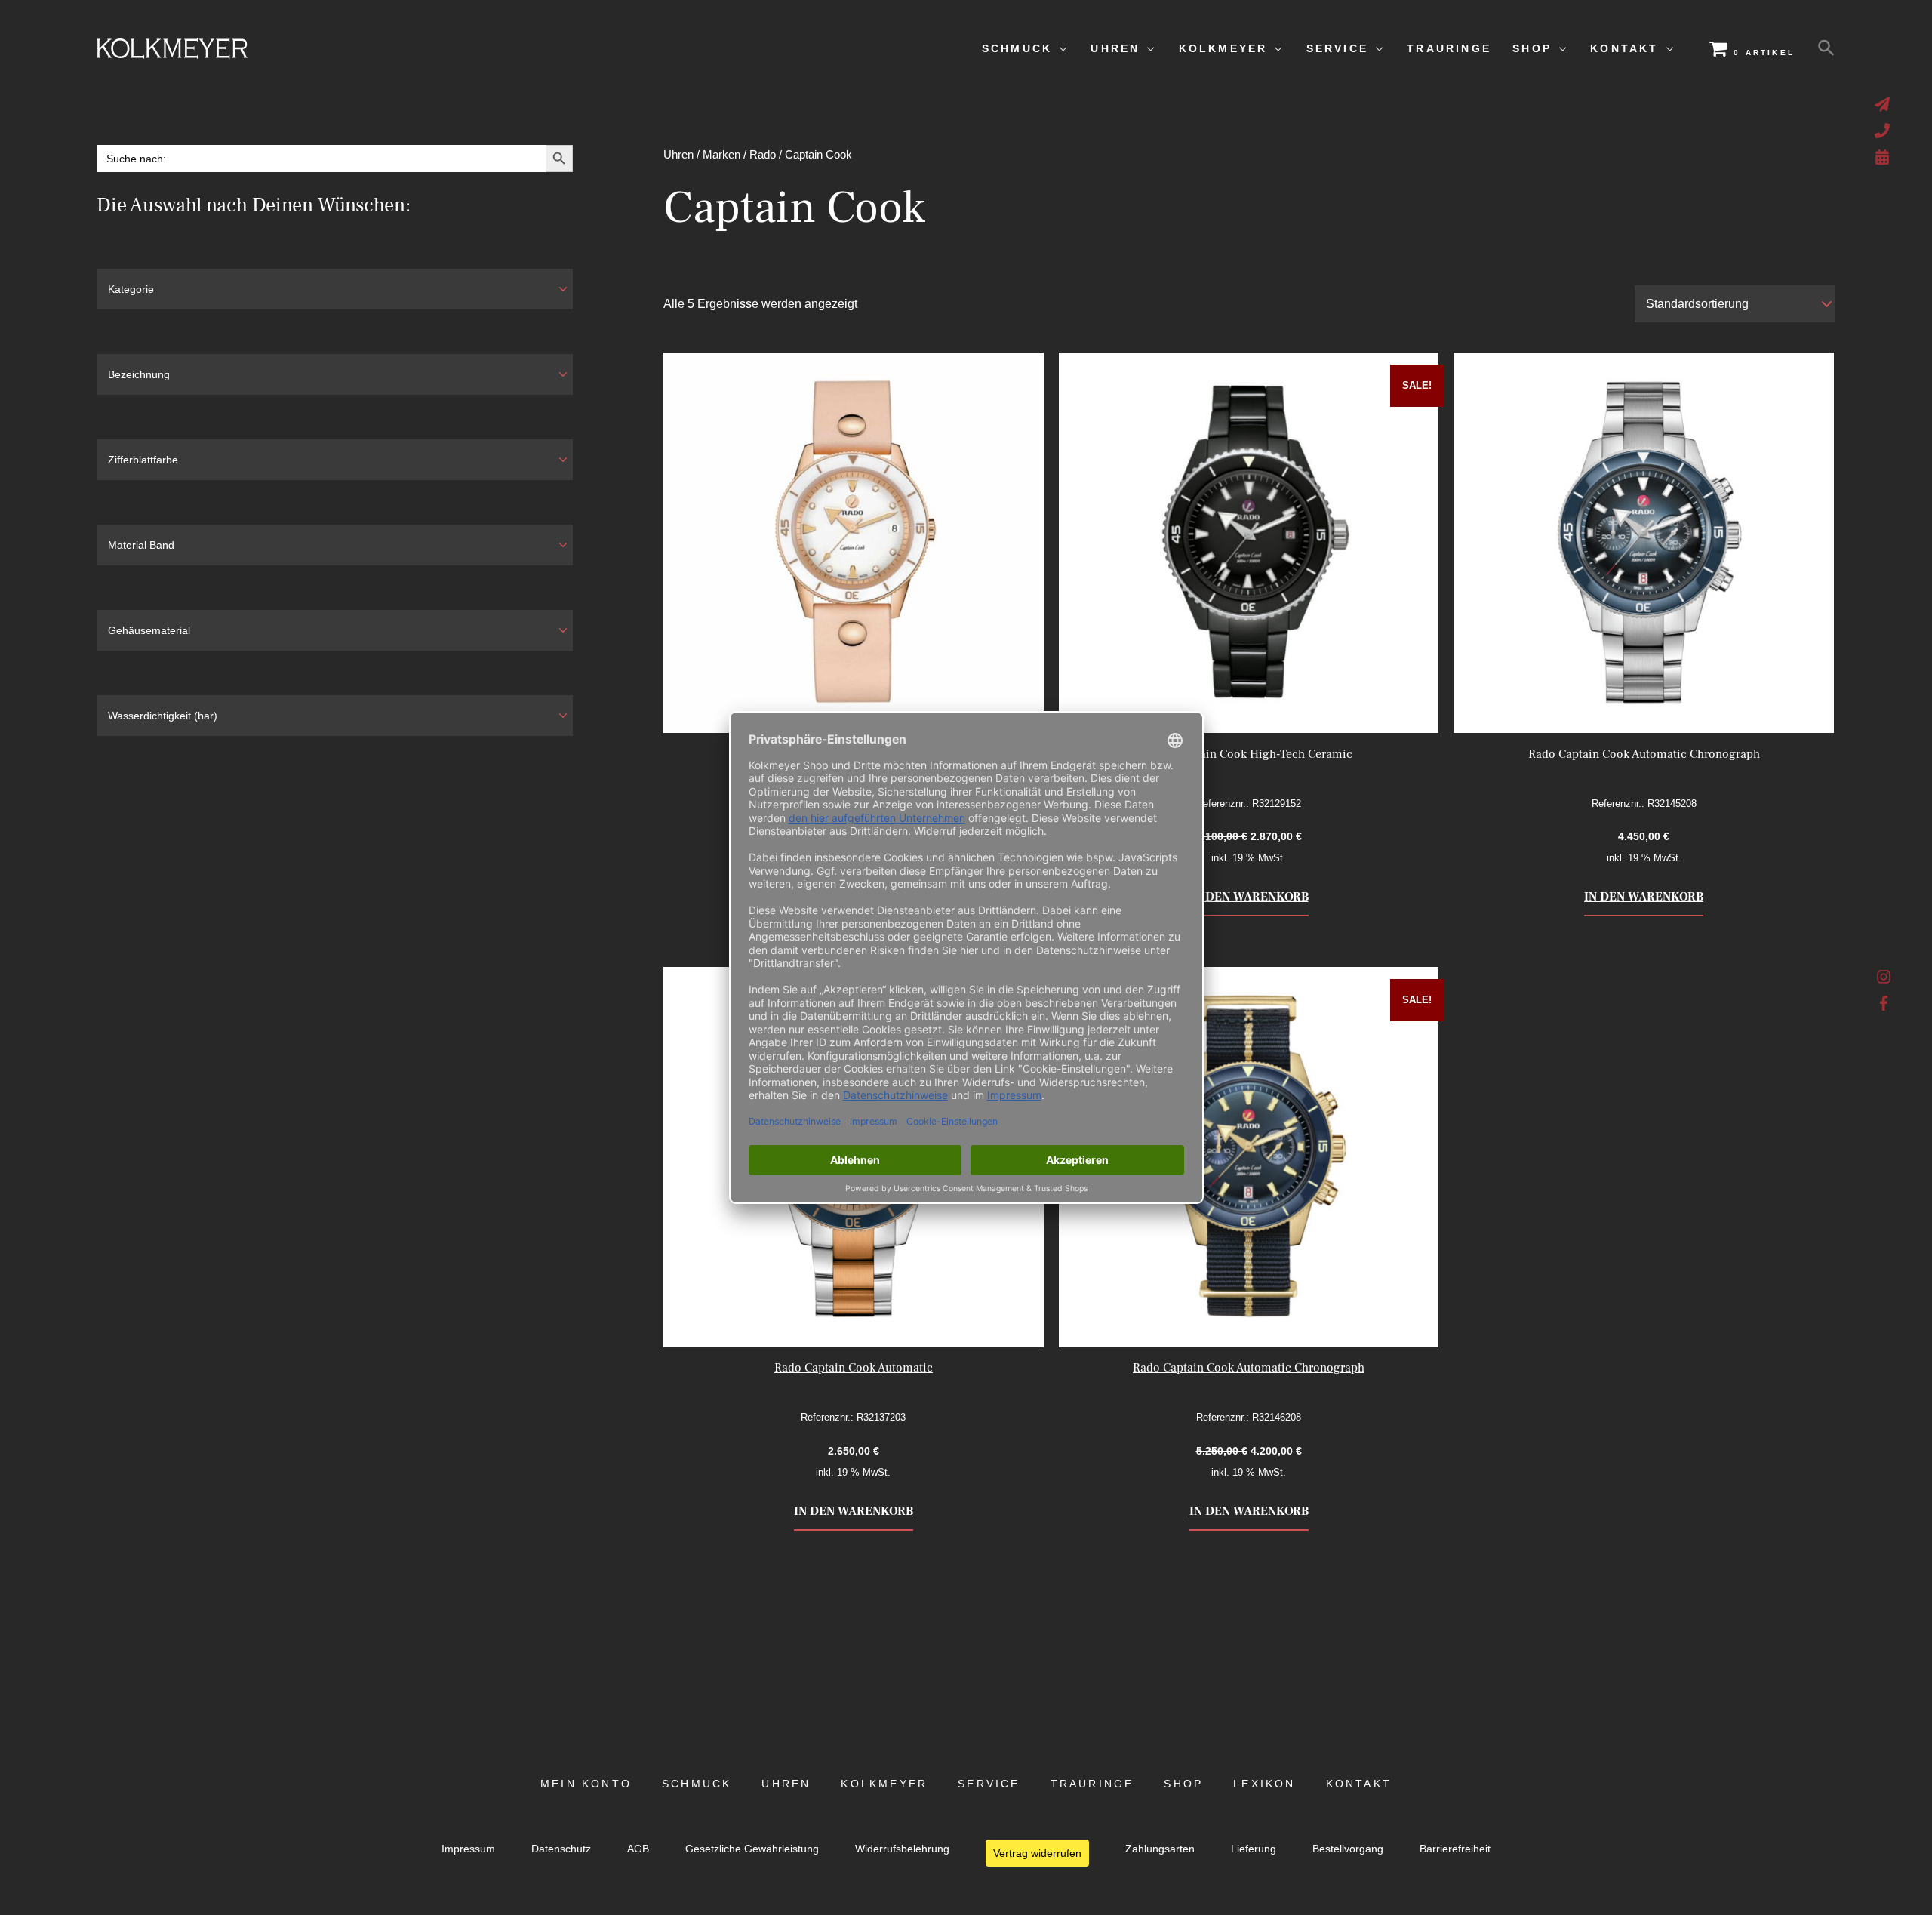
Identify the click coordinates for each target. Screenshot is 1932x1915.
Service (989, 1784)
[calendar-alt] (1884, 157)
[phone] (1884, 131)
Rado (763, 155)
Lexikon (1264, 1784)
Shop (1183, 1784)
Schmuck (697, 1784)
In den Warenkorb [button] (1249, 897)
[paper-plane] (1884, 104)
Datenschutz (561, 1849)
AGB (638, 1849)
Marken (721, 155)
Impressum (468, 1849)
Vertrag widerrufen (1037, 1853)
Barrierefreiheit (1455, 1849)
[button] (1826, 48)
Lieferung (1254, 1849)
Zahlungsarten (1160, 1849)
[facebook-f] (1884, 1003)
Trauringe (1092, 1784)
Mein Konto (586, 1784)
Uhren (678, 155)
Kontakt (1359, 1784)
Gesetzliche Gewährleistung (752, 1849)
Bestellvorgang (1348, 1849)
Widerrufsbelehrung (902, 1849)
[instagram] (1884, 981)
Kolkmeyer (884, 1784)
